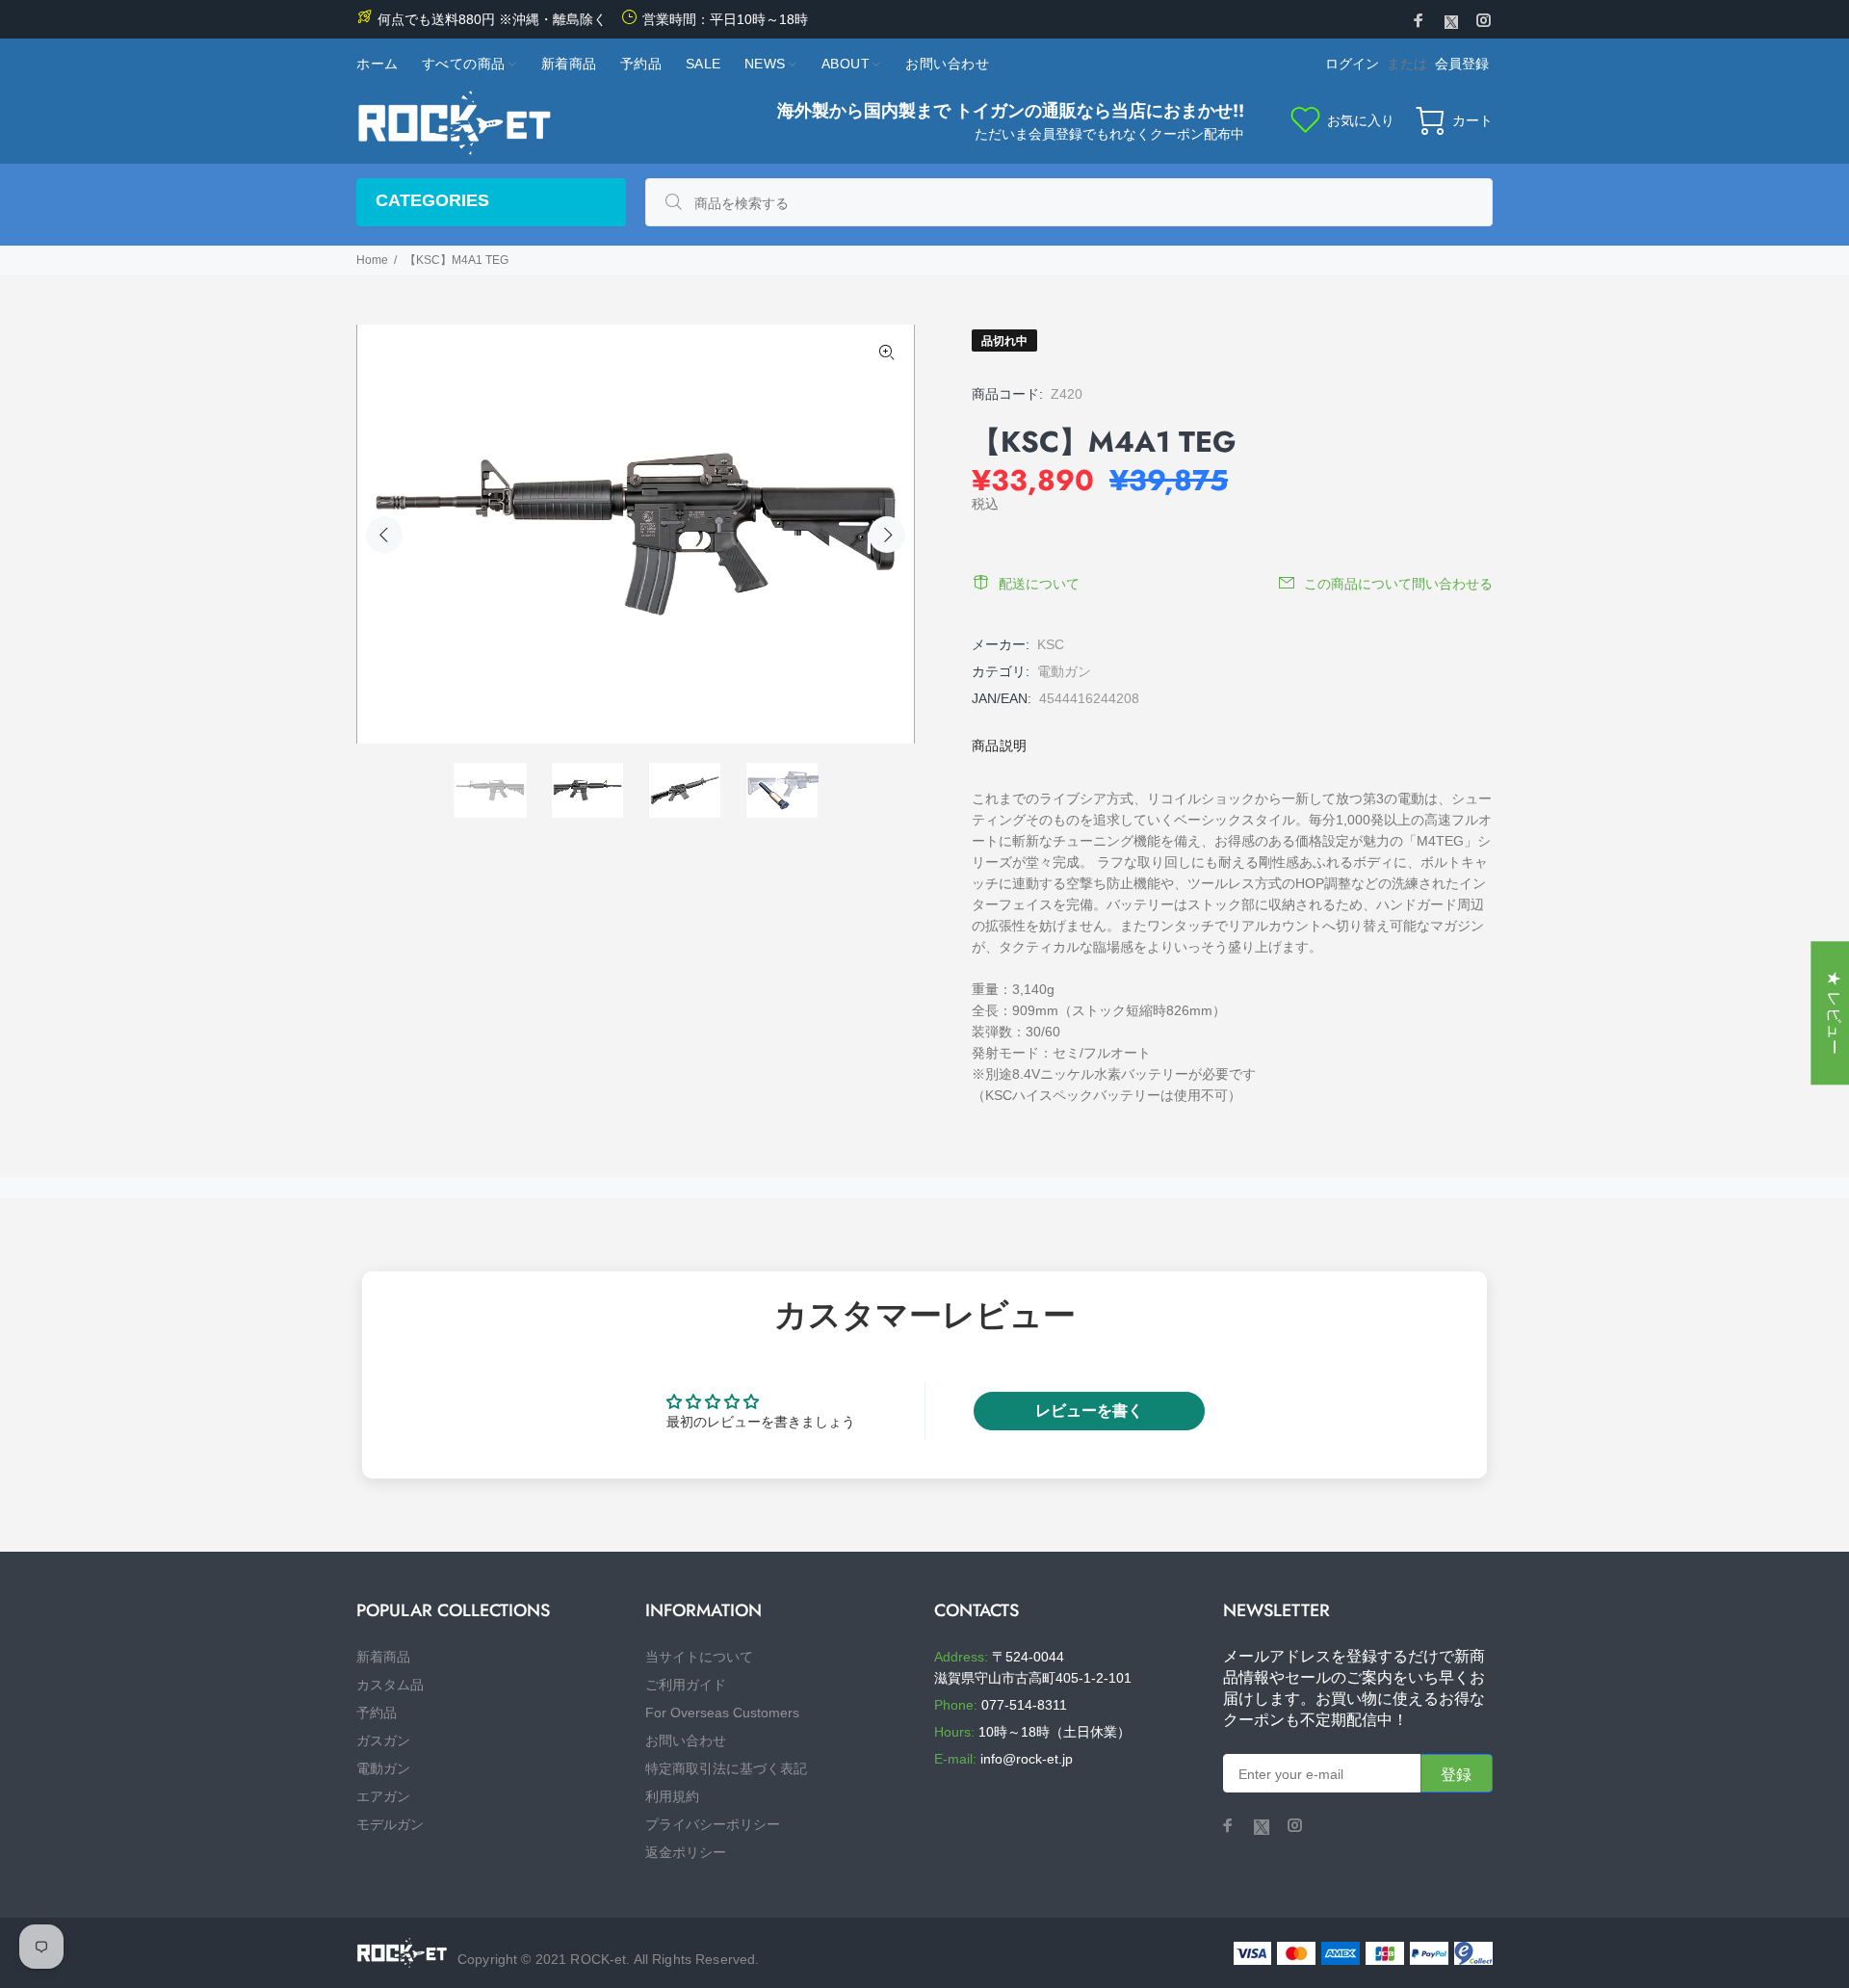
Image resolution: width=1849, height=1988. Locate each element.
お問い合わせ (686, 1740)
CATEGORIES (432, 200)
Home (372, 260)
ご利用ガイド (686, 1685)
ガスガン (383, 1740)
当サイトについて (699, 1657)
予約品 (377, 1713)
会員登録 (1462, 64)
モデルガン (390, 1824)
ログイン (1352, 64)
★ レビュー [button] (1834, 1013)
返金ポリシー (686, 1852)
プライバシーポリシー (713, 1824)
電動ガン (1064, 671)
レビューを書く (1089, 1411)
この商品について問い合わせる (1398, 584)
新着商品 (383, 1657)
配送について (1039, 584)
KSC (1051, 644)
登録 (1457, 1775)
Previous (384, 535)
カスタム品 (390, 1685)
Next (887, 535)
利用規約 (672, 1796)
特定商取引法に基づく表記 (726, 1768)
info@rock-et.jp (1027, 1759)
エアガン (383, 1796)
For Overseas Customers (722, 1713)
